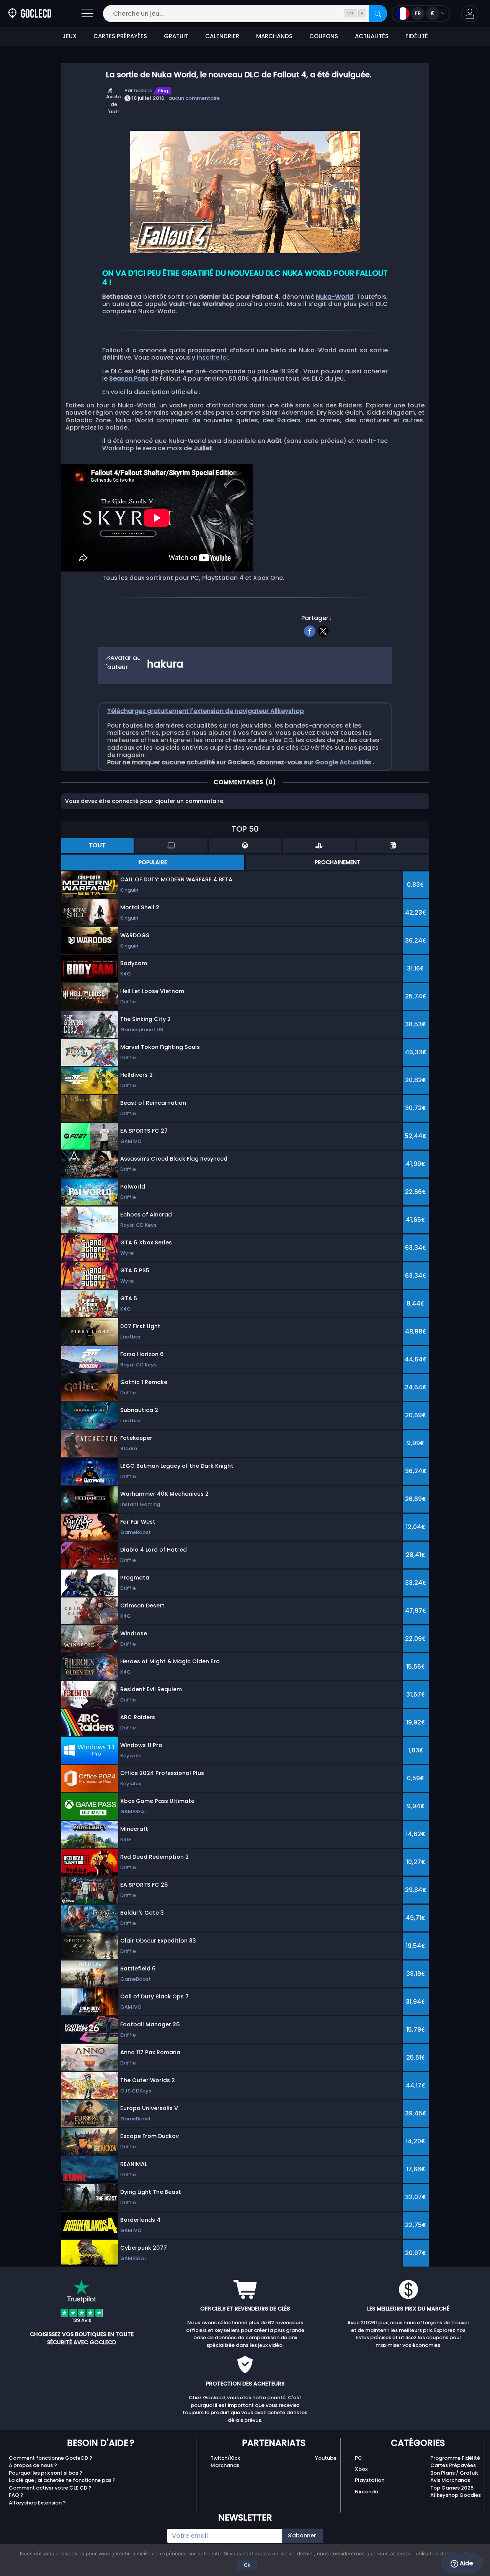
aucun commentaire (194, 98)
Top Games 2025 (452, 2488)
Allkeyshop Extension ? (37, 2503)
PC (359, 2458)
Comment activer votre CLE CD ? (50, 2488)
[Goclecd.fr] (30, 14)
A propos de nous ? (33, 2465)
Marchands (225, 2465)
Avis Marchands (450, 2480)
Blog (163, 91)
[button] (470, 14)
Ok (247, 2565)
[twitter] (323, 630)
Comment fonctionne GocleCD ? (51, 2458)
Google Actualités (344, 762)
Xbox (361, 2469)
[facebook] (310, 630)
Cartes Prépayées (453, 2465)
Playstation (370, 2480)
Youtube (326, 2458)
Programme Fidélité (455, 2458)
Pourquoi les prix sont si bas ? (46, 2473)
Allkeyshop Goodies (456, 2495)
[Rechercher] (378, 14)
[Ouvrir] (87, 14)
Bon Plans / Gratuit (454, 2473)
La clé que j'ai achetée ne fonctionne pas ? (62, 2480)
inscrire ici (212, 357)
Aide (465, 2563)
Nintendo (367, 2492)
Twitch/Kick (225, 2458)
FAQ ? (16, 2495)
